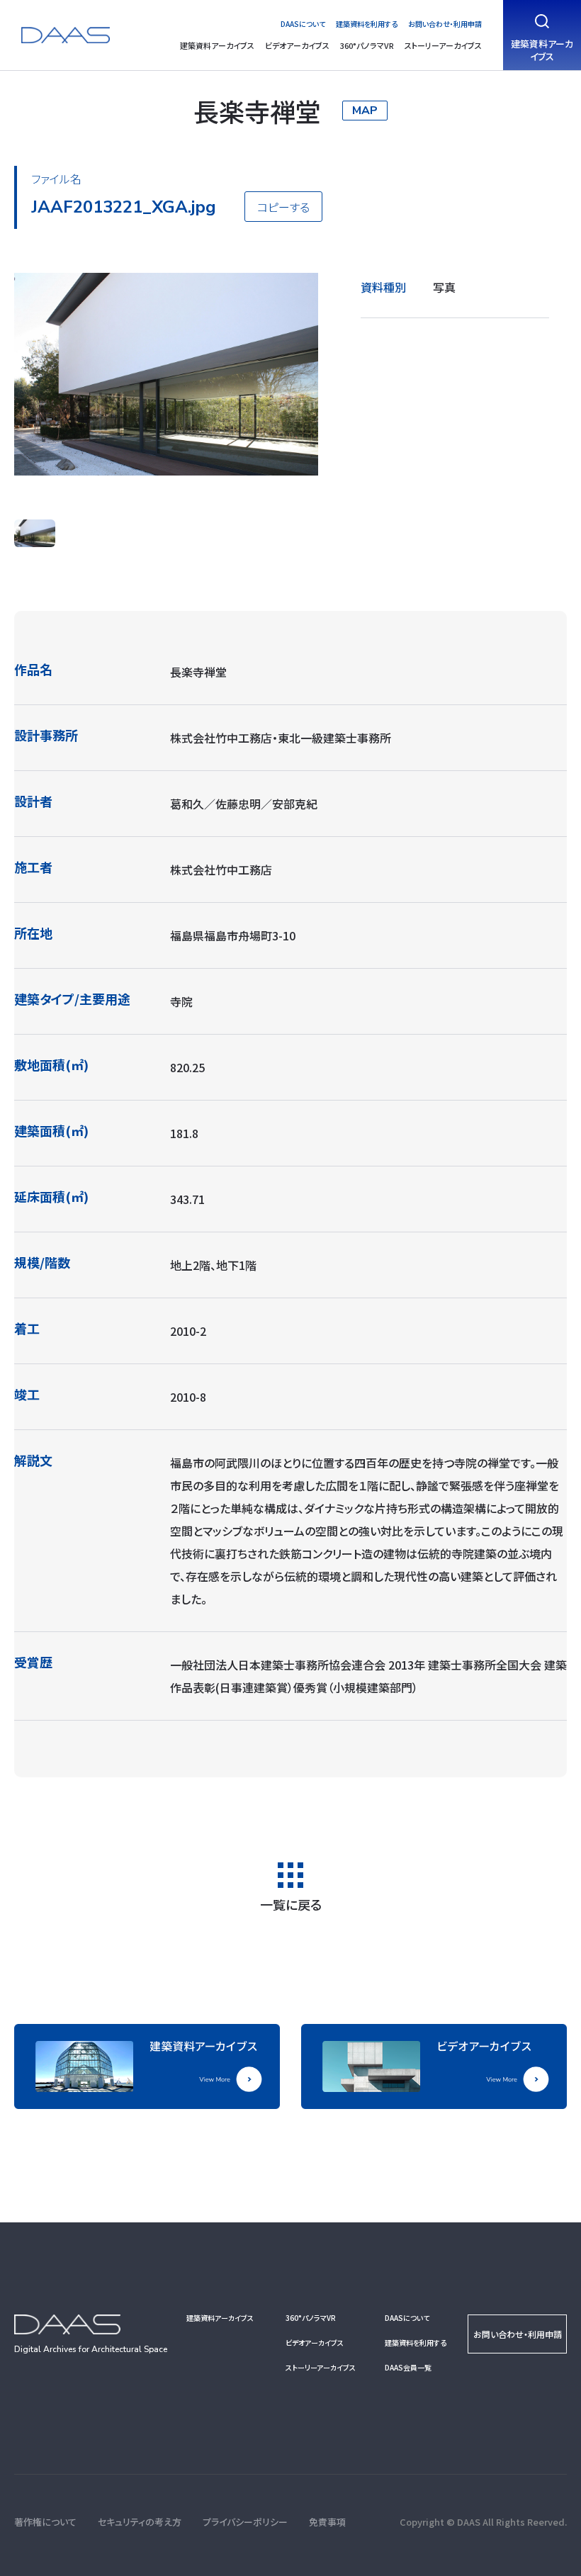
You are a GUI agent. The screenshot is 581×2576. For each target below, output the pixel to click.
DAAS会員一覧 (408, 2367)
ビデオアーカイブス (297, 45)
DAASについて (303, 24)
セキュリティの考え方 (140, 2522)
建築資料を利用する (367, 24)
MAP (365, 111)
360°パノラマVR (367, 45)
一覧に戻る (291, 1903)
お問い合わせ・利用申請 (445, 24)
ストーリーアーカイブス (443, 45)
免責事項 (327, 2522)
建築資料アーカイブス (217, 45)
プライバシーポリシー (245, 2522)
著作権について (45, 2522)
